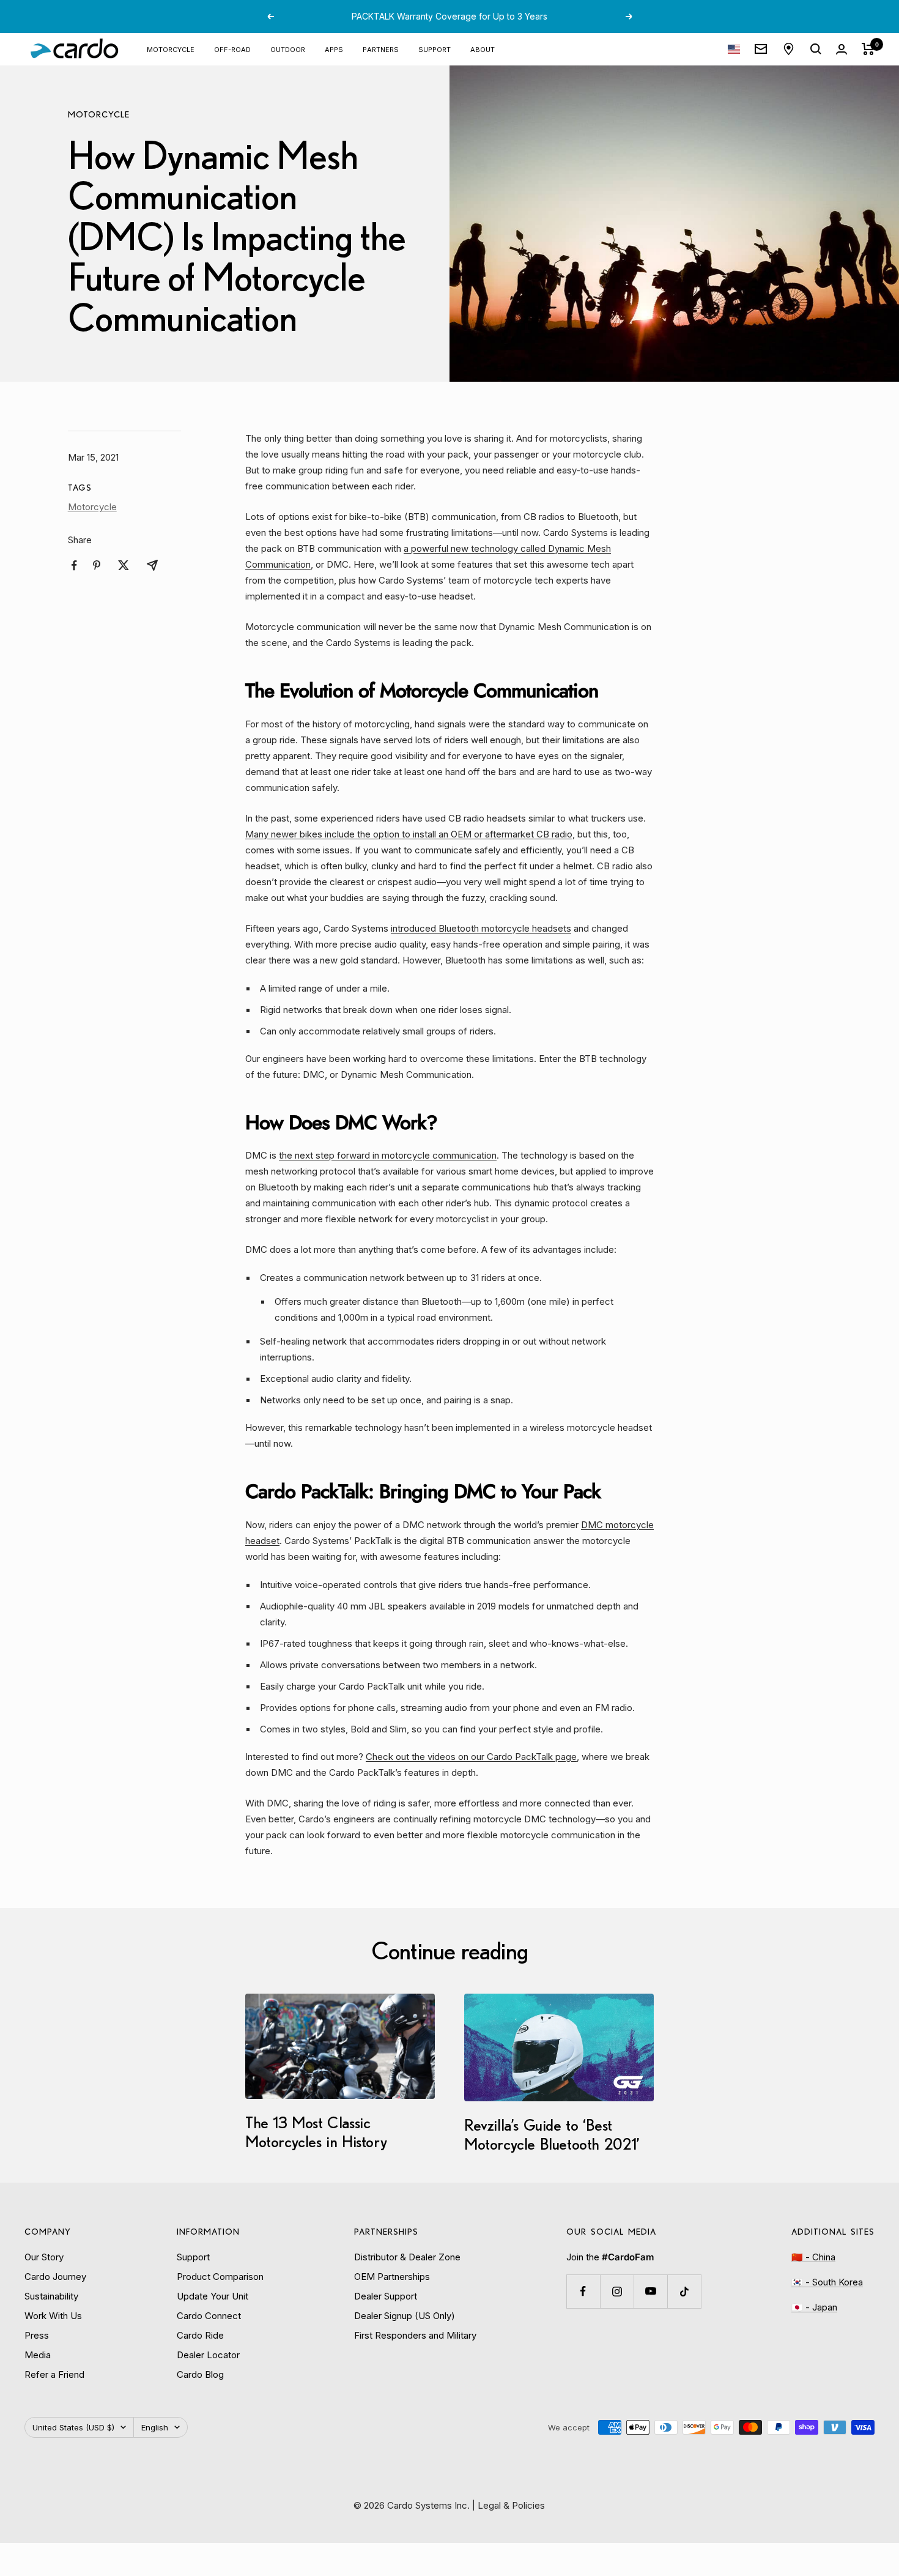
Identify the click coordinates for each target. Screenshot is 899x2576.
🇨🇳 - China (813, 2257)
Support (435, 49)
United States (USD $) (73, 2427)
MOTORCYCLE (171, 49)
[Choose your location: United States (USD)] (734, 49)
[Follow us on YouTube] (650, 2291)
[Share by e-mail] (152, 565)
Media (38, 2355)
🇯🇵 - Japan (814, 2307)
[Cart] (868, 49)
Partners (381, 49)
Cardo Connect (209, 2316)
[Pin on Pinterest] (97, 565)
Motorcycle (99, 114)
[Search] (816, 49)
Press (37, 2335)
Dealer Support (386, 2296)
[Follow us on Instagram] (617, 2291)
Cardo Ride (200, 2335)
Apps (334, 49)
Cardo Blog (200, 2374)
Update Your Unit (213, 2296)
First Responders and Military (415, 2335)
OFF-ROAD (232, 49)
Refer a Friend (54, 2374)
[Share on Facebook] (74, 566)
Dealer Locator (208, 2355)
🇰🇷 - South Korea (827, 2282)
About (483, 49)
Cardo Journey (55, 2277)
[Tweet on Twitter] (124, 565)
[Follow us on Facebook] (583, 2291)
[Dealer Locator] (789, 49)
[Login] (842, 49)
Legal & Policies (511, 2505)
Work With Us (53, 2316)
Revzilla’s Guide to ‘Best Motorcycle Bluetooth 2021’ (552, 2134)
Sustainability (51, 2296)
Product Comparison (220, 2277)
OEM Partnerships (392, 2277)
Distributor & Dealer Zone (407, 2257)
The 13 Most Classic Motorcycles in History (316, 2132)
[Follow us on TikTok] (684, 2291)
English (155, 2427)
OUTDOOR (288, 49)
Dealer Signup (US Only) (405, 2316)
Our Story (44, 2257)
